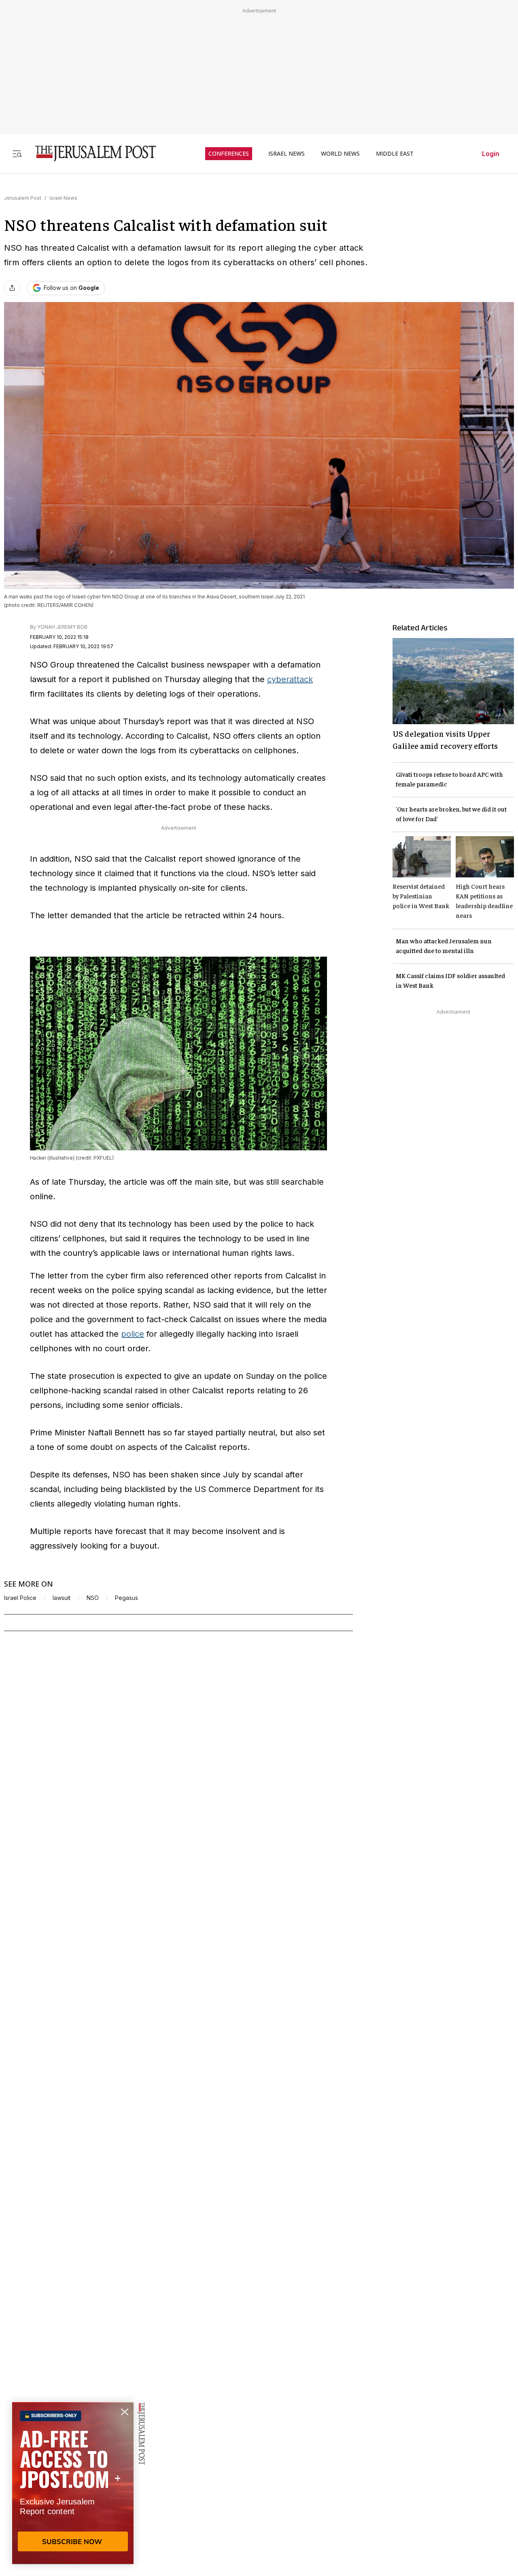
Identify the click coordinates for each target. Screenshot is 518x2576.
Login (491, 154)
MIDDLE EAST (395, 154)
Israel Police (20, 1598)
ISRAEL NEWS (287, 154)
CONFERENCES (229, 154)
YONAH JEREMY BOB (62, 627)
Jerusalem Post (23, 198)
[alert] (73, 2483)
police (133, 1334)
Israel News (63, 198)
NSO (93, 1598)
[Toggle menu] (17, 153)
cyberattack (290, 679)
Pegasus (126, 1598)
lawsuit (62, 1598)
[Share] (12, 288)
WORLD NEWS (340, 154)
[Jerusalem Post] (90, 153)
